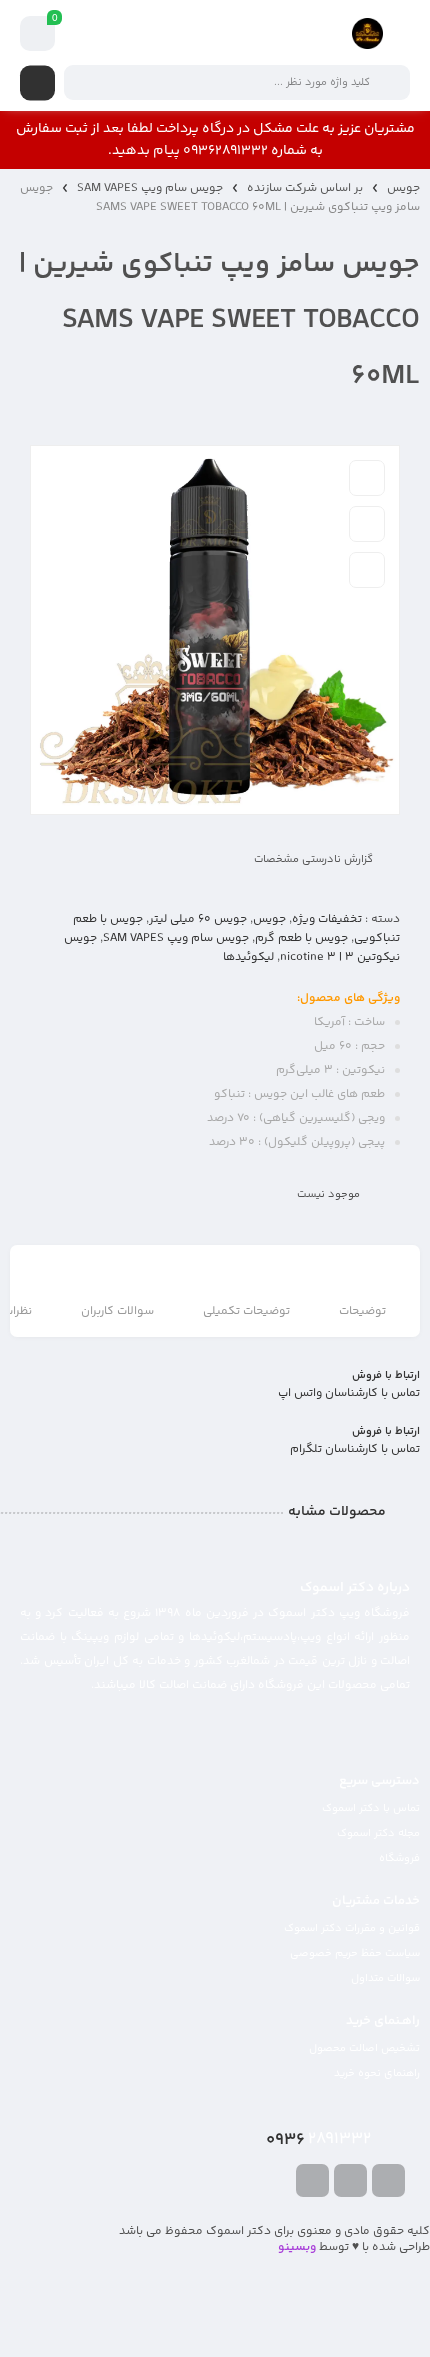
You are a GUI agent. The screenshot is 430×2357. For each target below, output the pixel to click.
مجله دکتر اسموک (378, 1833)
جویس (403, 188)
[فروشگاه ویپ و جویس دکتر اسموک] (367, 33)
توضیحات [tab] (362, 1311)
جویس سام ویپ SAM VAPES (150, 188)
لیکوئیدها (248, 957)
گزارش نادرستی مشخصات (313, 859)
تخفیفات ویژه (327, 919)
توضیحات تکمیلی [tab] (246, 1311)
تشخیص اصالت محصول (364, 2048)
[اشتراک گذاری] (367, 570)
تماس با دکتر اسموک (371, 1808)
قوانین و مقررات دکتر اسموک (352, 1928)
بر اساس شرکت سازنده (305, 188)
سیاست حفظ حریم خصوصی (355, 1953)
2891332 (318, 2140)
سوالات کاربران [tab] (117, 1311)
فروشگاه (399, 1858)
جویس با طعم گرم (301, 938)
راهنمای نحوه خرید (377, 2073)
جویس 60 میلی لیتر (198, 919)
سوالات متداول (385, 1978)
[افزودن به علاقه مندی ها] (367, 478)
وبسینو (297, 2247)
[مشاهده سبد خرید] (38, 34)
